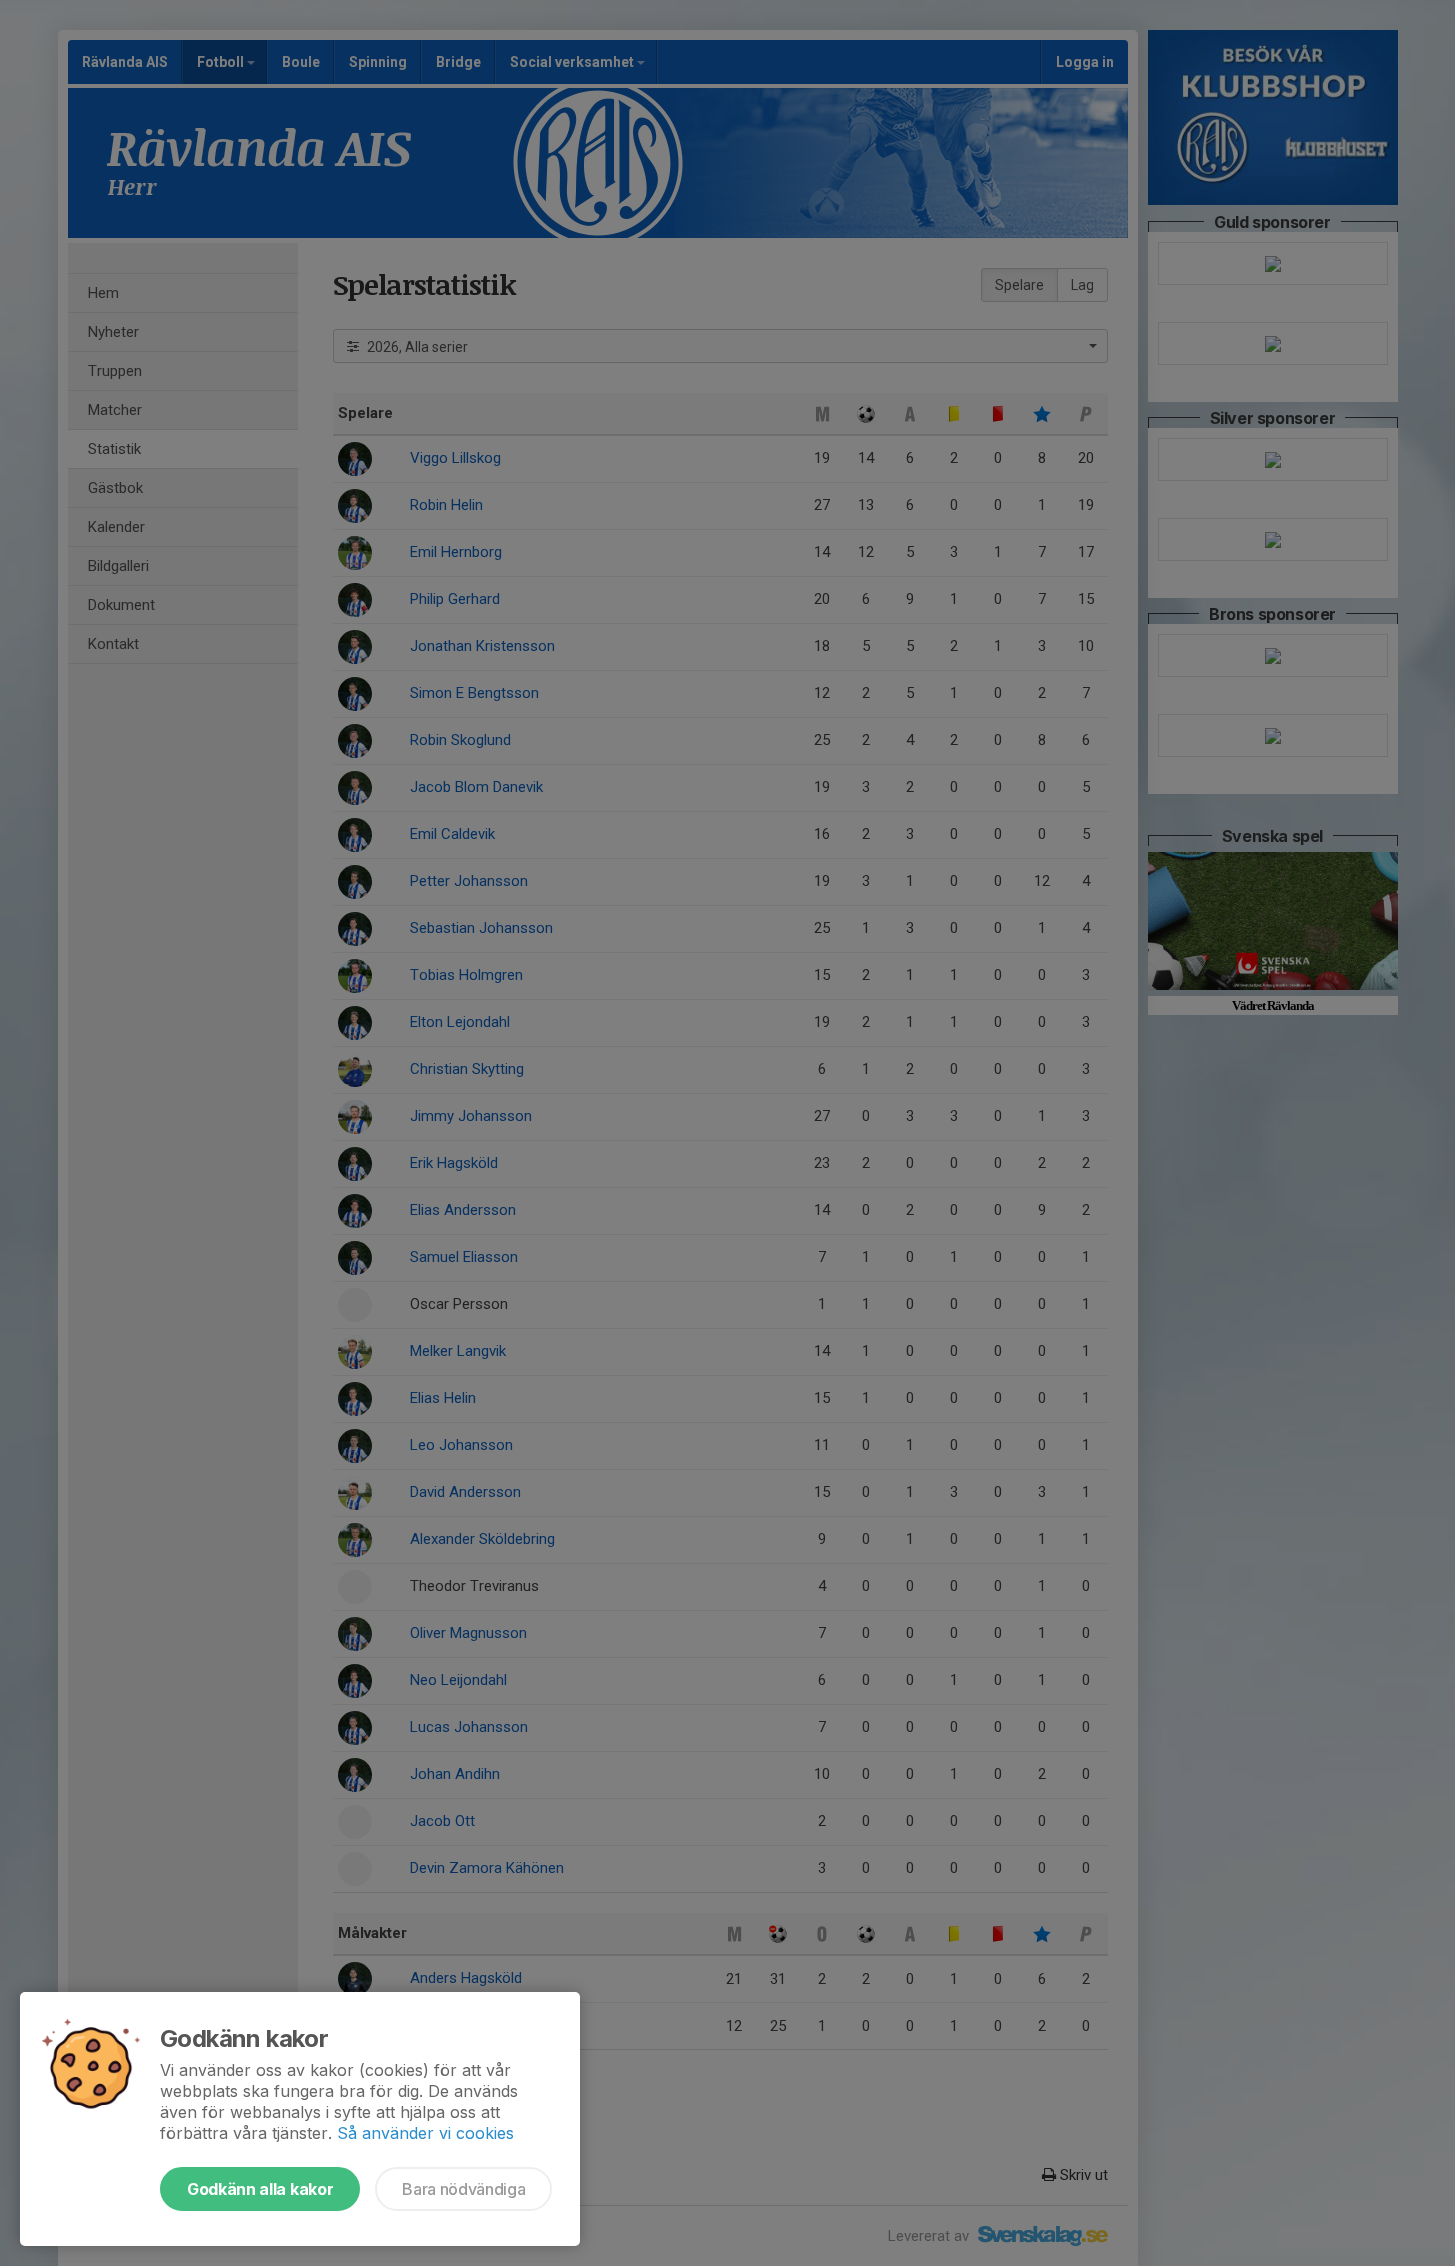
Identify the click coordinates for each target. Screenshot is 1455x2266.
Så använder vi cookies (425, 2133)
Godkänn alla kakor (260, 2189)
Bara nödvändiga (463, 2189)
